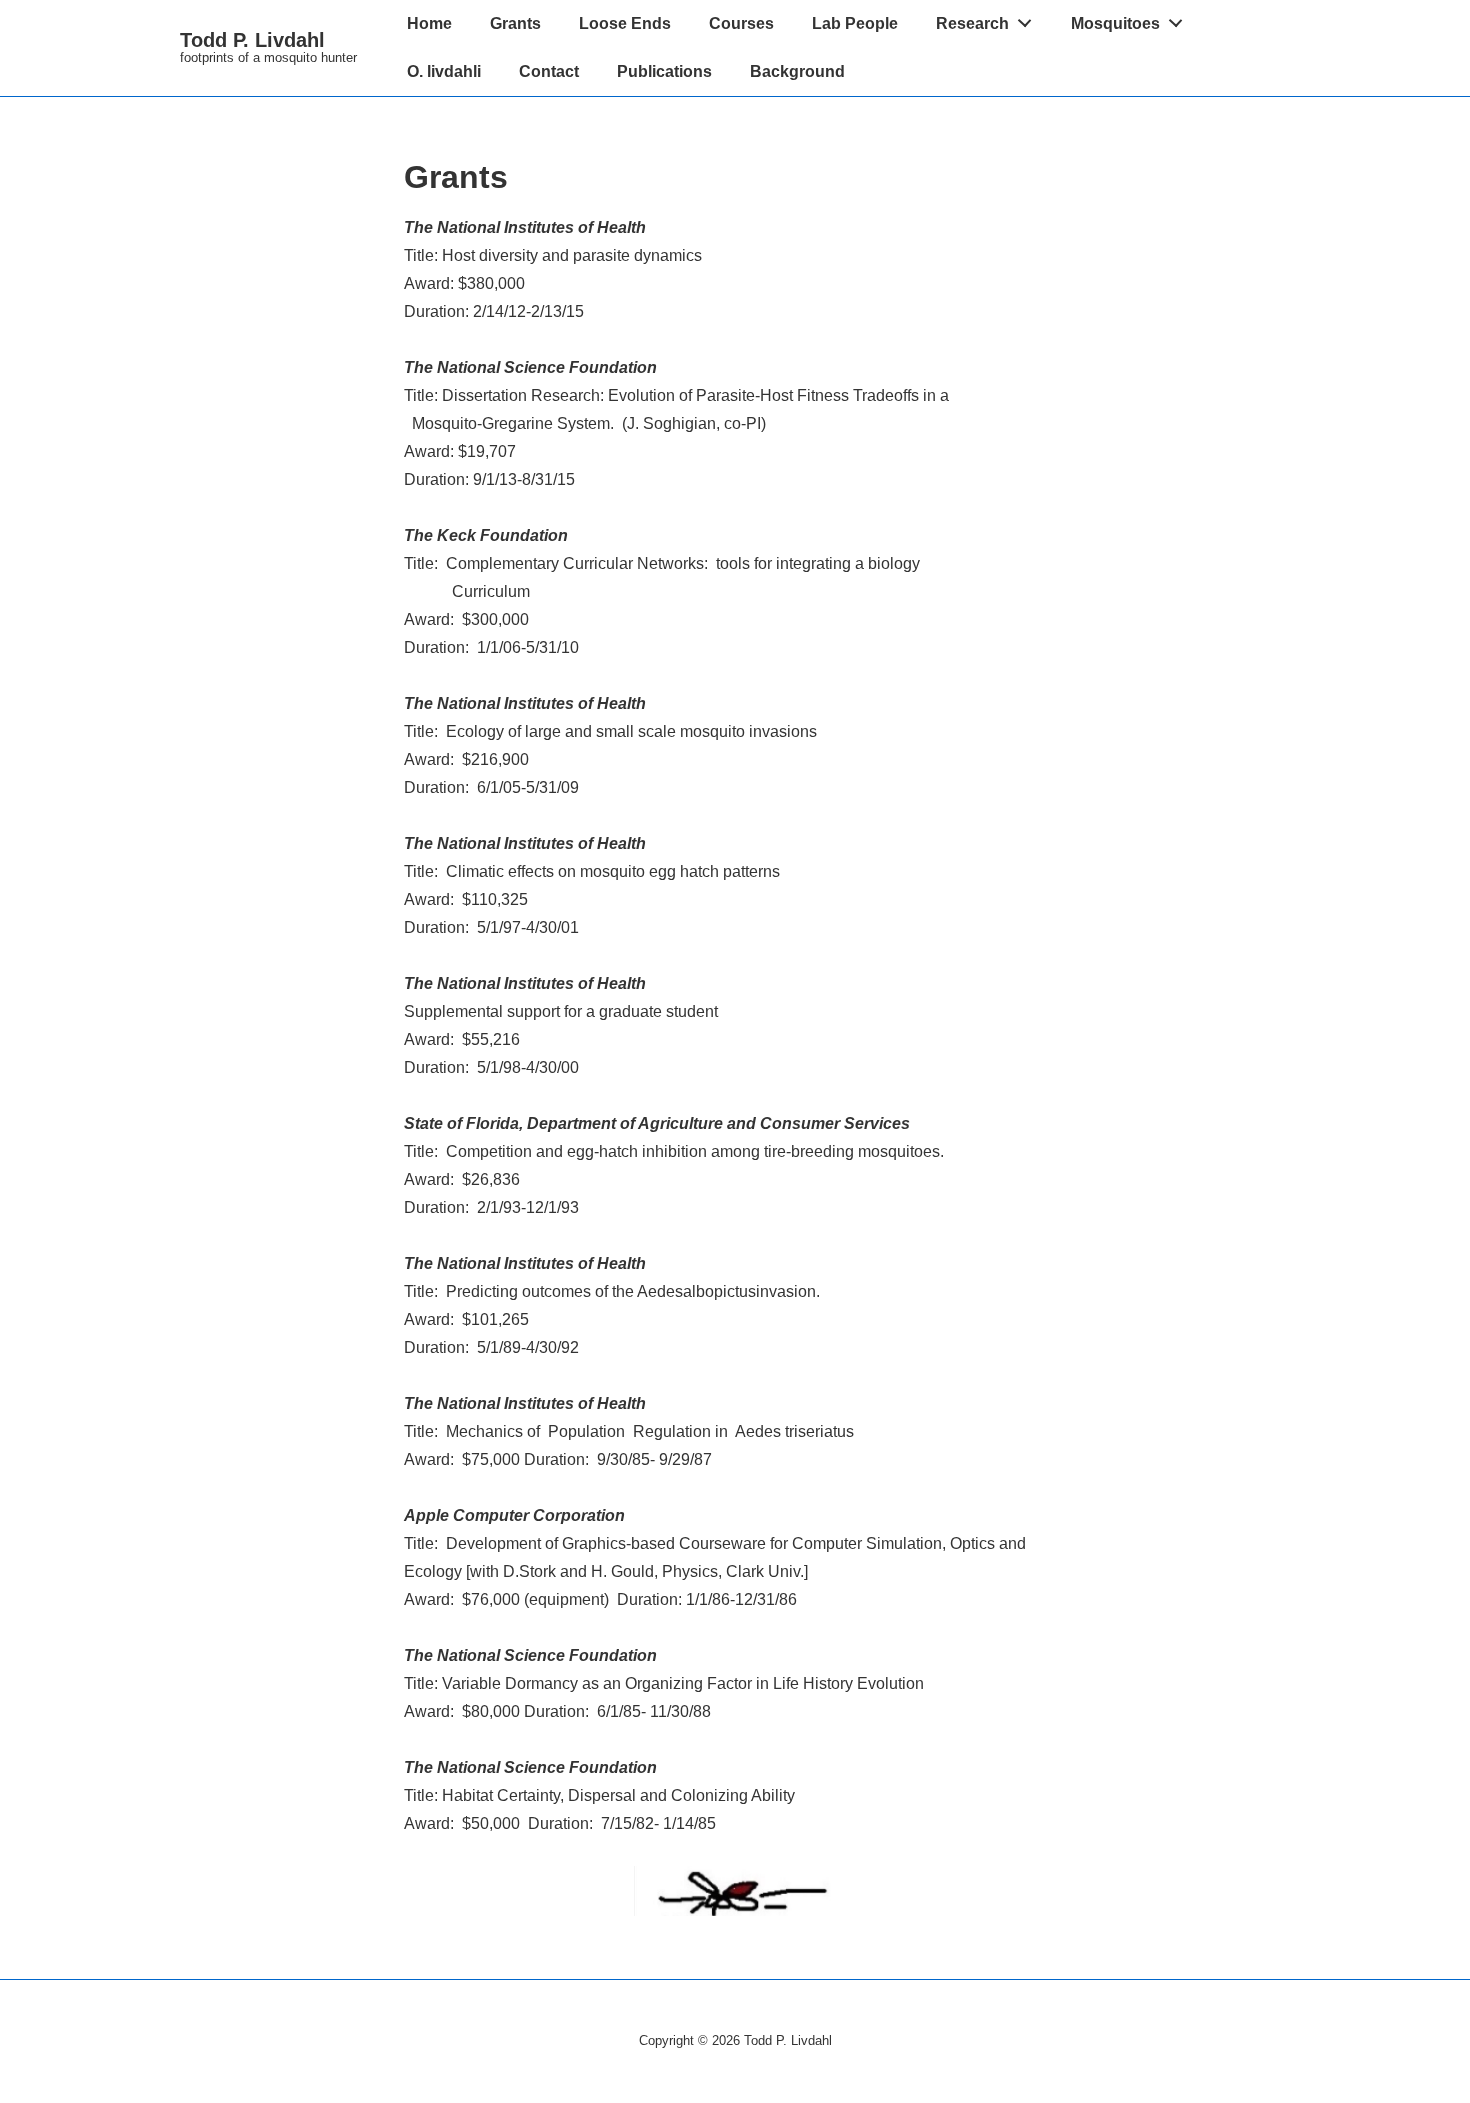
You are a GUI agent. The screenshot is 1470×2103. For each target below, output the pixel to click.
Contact (549, 71)
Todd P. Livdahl (252, 40)
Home (429, 23)
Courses (741, 23)
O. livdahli (444, 71)
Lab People (855, 23)
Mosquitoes (1115, 23)
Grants (515, 23)
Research (972, 23)
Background (797, 71)
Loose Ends (625, 23)
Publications (664, 71)
